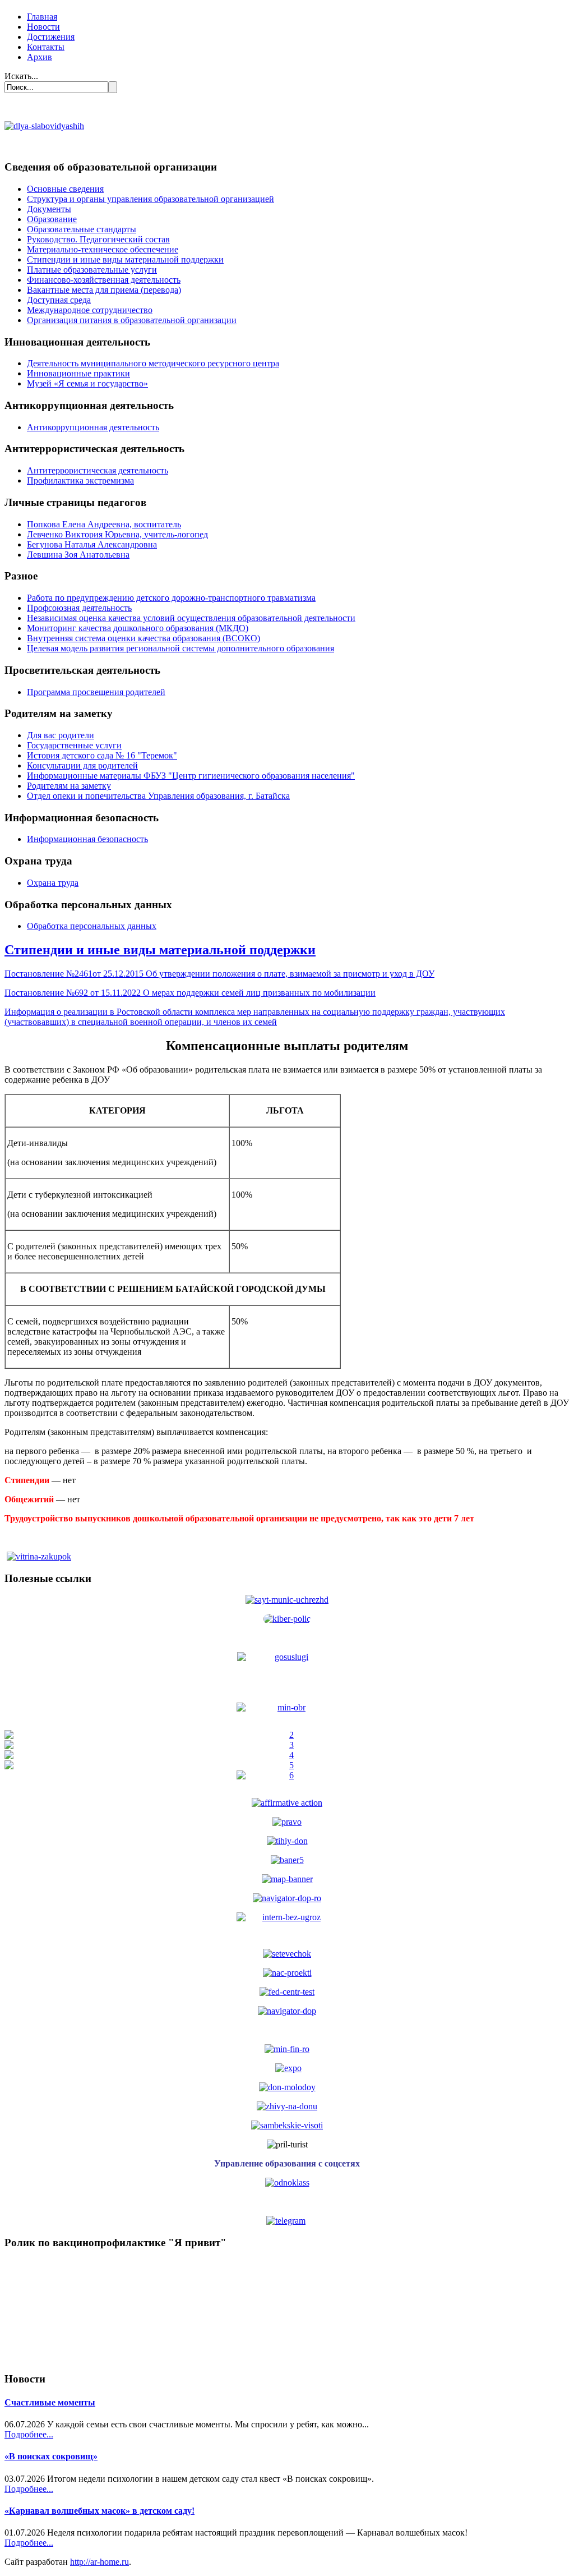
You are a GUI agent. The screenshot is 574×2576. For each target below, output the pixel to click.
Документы (49, 209)
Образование (52, 219)
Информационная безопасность (87, 839)
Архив (40, 57)
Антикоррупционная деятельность (93, 427)
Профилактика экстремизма (80, 480)
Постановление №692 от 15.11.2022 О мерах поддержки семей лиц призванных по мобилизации (190, 993)
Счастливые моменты (50, 2402)
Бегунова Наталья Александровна (92, 544)
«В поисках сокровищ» (51, 2456)
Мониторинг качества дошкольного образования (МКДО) (138, 628)
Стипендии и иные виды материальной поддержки (125, 259)
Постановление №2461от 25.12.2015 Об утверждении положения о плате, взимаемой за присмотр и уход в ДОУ (219, 974)
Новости (43, 27)
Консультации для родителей (82, 765)
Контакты (46, 47)
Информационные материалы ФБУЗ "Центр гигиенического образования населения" (191, 776)
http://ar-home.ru (99, 2562)
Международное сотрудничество (90, 310)
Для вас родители (61, 735)
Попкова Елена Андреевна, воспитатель (104, 524)
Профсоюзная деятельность (79, 608)
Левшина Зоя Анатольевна (78, 555)
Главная (42, 17)
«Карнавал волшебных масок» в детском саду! (99, 2511)
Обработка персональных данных (92, 926)
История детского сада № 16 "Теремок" (102, 755)
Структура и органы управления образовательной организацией (151, 199)
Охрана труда (53, 883)
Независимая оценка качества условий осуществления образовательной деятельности (191, 618)
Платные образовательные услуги (92, 270)
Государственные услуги (74, 745)
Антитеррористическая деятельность (98, 470)
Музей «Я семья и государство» (87, 383)
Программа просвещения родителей (96, 692)
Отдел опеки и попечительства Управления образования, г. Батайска (158, 796)
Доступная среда (59, 300)
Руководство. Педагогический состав (98, 239)
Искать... (21, 76)
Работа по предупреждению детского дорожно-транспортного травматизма (171, 598)
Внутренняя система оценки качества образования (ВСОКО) (143, 638)
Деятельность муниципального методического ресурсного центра (153, 363)
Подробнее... (29, 2434)
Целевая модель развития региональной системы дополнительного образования (180, 648)
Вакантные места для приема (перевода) (104, 290)
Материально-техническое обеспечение (103, 249)
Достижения (51, 37)
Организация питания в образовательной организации (132, 320)
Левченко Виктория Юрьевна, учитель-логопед (117, 534)
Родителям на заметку (69, 786)
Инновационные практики (78, 373)
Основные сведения (65, 189)
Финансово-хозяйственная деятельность (104, 280)
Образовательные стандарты (82, 229)
